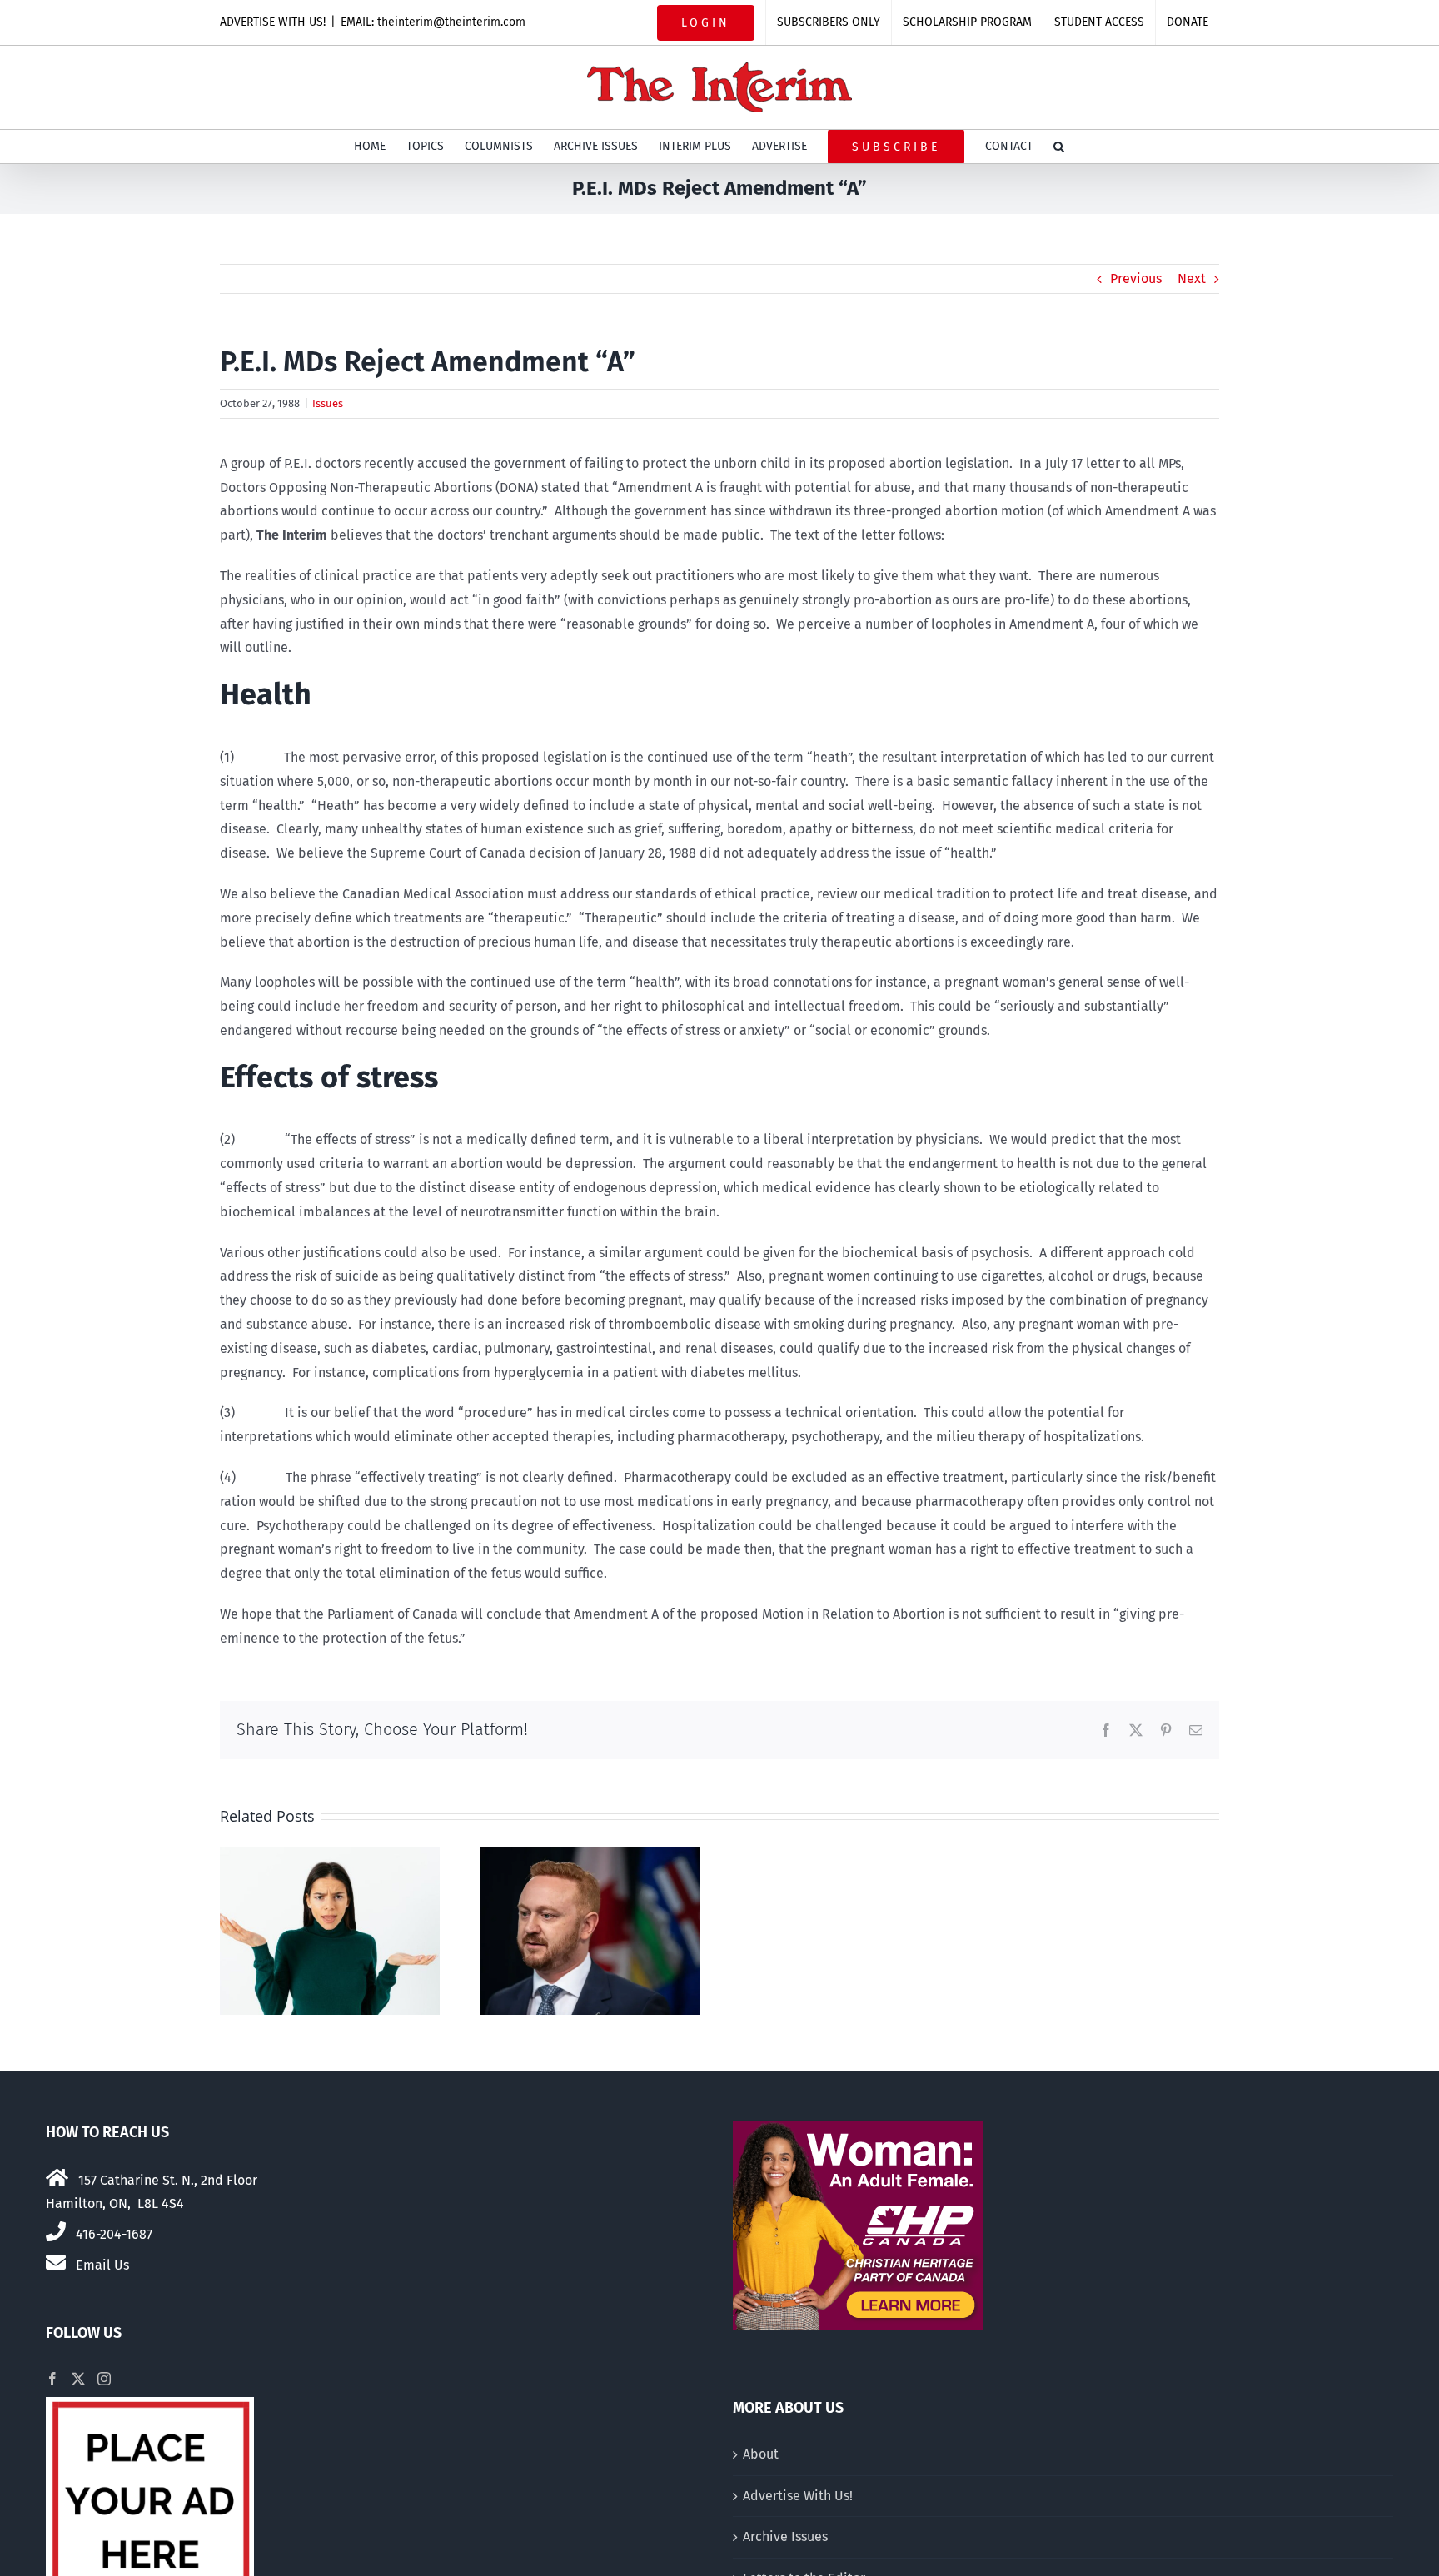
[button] (1059, 147)
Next (1192, 278)
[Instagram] (104, 2379)
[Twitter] (78, 2379)
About (761, 2454)
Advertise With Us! (798, 2496)
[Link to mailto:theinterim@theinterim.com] (56, 2262)
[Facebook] (52, 2379)
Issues (328, 403)
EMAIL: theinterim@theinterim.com (433, 22)
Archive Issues (785, 2536)
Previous (1136, 278)
